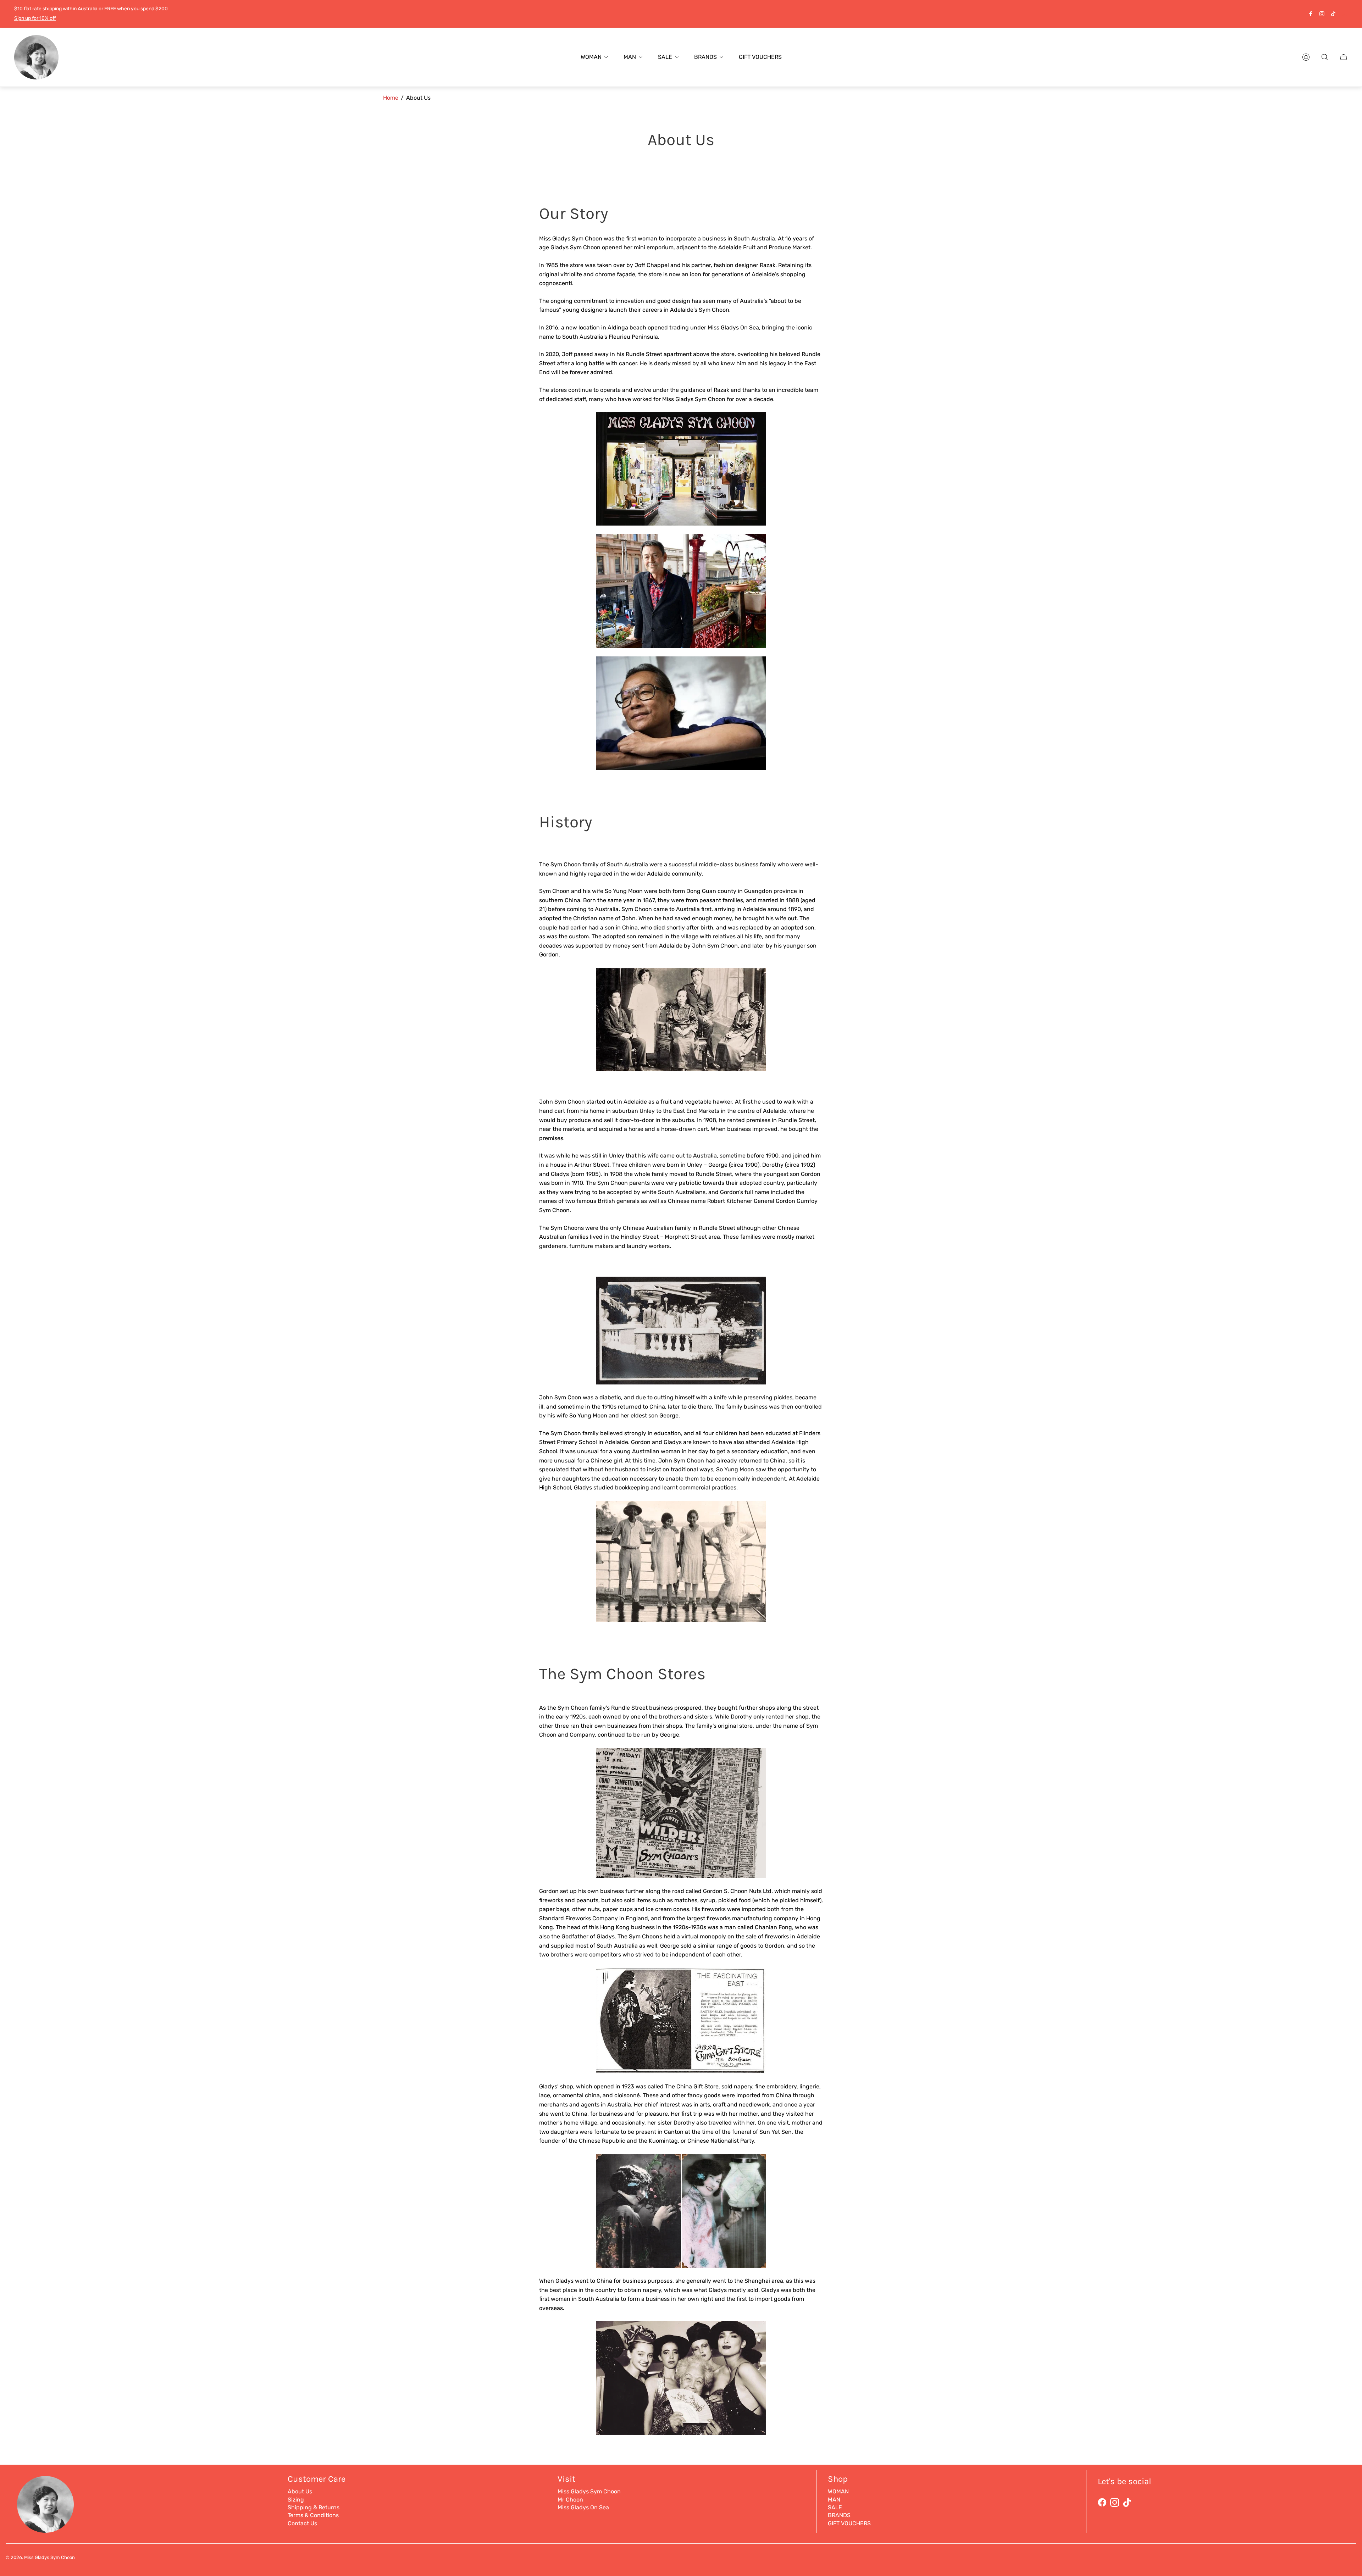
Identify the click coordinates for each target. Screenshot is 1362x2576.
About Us (300, 2491)
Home (391, 98)
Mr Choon (570, 2500)
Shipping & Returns (314, 2507)
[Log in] (1306, 57)
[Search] (1325, 57)
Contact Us (302, 2523)
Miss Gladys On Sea (583, 2507)
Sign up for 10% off (35, 18)
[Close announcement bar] (1344, 14)
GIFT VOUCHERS (849, 2523)
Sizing (296, 2500)
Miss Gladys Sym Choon (589, 2491)
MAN (834, 2500)
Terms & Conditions (313, 2515)
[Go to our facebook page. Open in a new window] (1311, 14)
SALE (835, 2507)
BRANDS (839, 2515)
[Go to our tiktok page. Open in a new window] (1333, 14)
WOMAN (838, 2491)
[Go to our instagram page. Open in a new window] (1322, 14)
